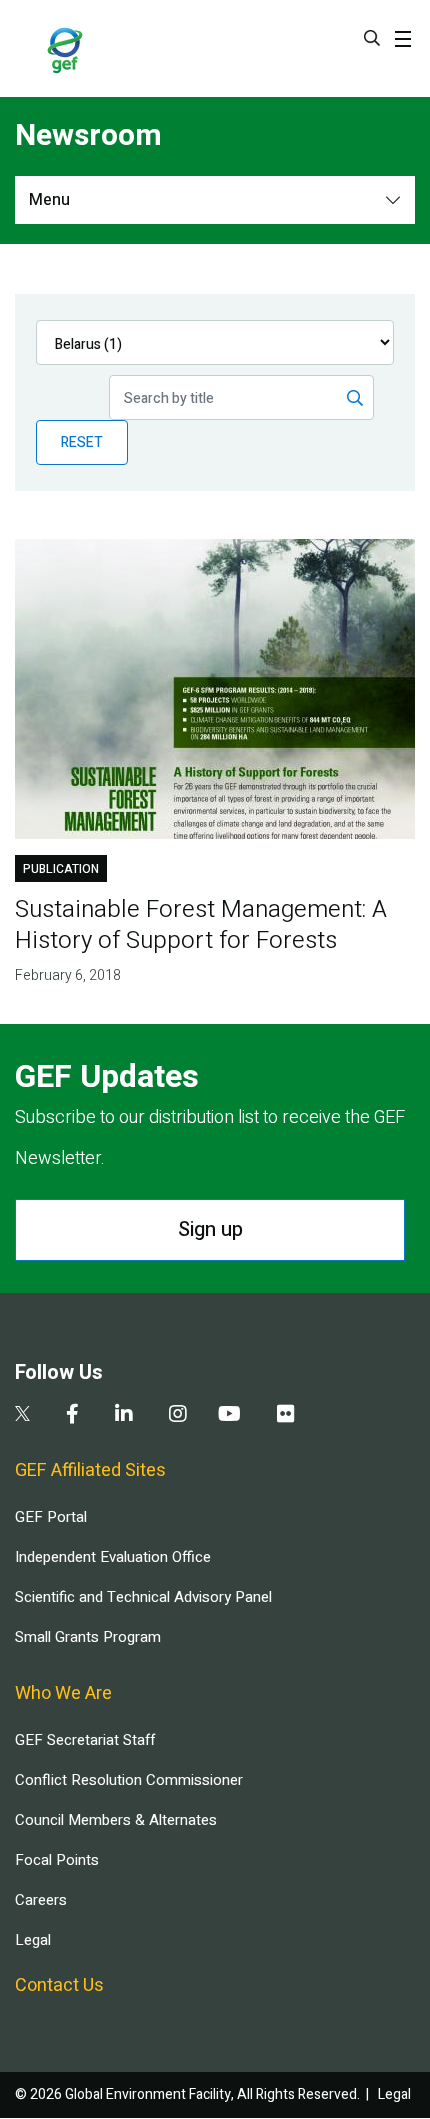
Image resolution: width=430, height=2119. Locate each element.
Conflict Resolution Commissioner (129, 1780)
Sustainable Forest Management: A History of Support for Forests (201, 925)
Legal (33, 1940)
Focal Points (57, 1860)
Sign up (210, 1229)
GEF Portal (51, 1517)
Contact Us (59, 1985)
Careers (41, 1900)
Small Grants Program (88, 1637)
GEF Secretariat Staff (85, 1740)
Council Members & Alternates (116, 1820)
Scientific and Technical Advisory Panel (143, 1597)
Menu (49, 200)
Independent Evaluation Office (113, 1557)
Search (372, 38)
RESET (82, 442)
